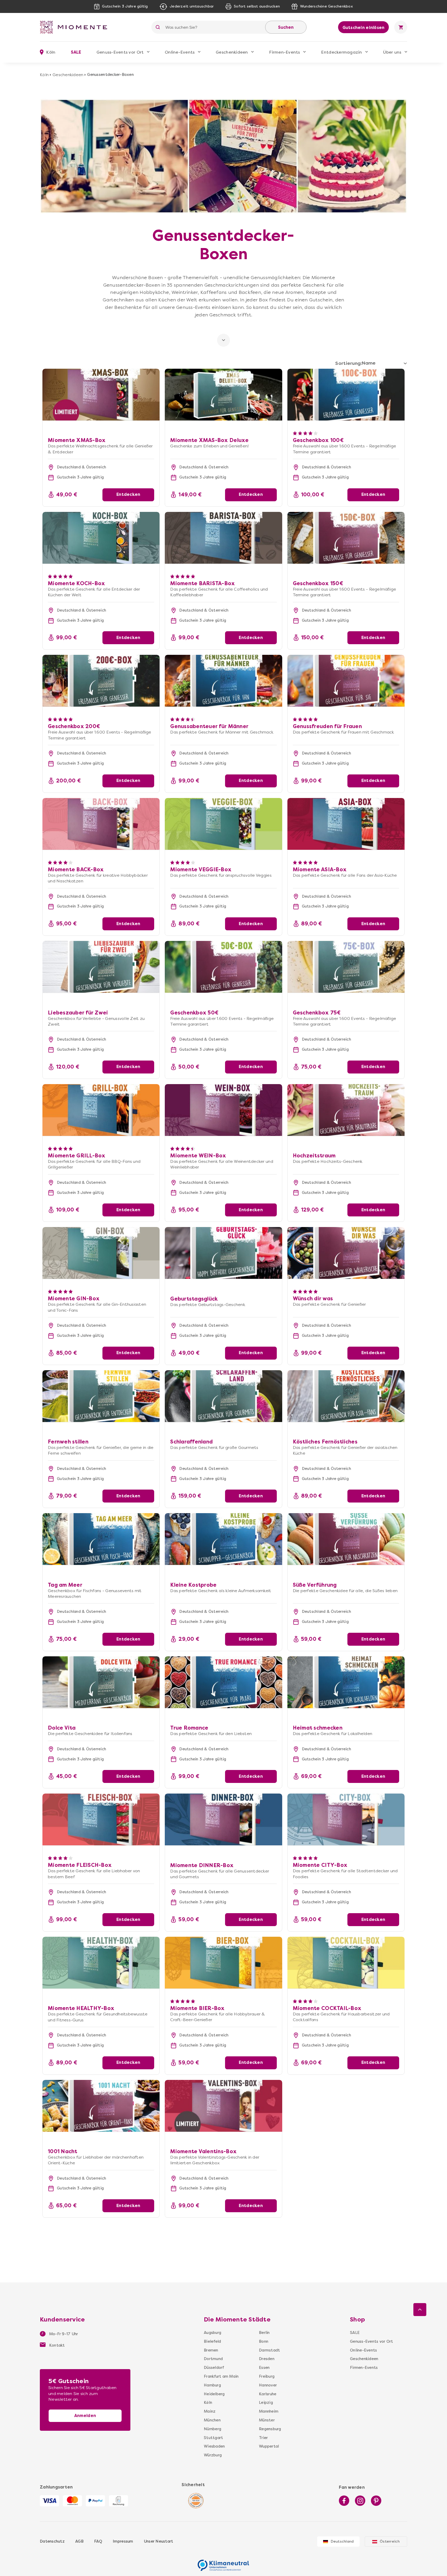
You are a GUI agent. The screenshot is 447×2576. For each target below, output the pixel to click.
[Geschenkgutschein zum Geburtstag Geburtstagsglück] (223, 1253)
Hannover (268, 2385)
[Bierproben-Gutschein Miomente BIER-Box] (223, 1963)
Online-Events (180, 52)
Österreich (390, 2541)
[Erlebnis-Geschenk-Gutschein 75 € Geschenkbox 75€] (346, 967)
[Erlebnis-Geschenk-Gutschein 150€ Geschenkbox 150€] (346, 538)
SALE (76, 52)
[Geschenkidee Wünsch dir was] (346, 1253)
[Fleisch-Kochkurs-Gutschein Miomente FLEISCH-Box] (101, 1819)
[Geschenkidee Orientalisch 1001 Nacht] (101, 2106)
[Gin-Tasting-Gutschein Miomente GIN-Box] (101, 1253)
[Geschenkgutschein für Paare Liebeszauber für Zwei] (101, 967)
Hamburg (212, 2385)
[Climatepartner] (224, 2563)
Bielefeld (212, 2341)
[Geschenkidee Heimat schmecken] (346, 1682)
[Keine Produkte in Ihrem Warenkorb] (401, 27)
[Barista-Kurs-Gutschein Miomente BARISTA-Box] (223, 538)
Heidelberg (214, 2394)
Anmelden (85, 2416)
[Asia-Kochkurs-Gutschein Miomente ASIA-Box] (346, 824)
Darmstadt (269, 2350)
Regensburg (270, 2429)
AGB (79, 2541)
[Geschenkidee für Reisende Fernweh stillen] (101, 1396)
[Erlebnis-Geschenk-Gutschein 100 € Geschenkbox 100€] (346, 395)
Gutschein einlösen (364, 28)
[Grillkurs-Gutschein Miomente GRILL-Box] (101, 1110)
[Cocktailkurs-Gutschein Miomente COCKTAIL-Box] (346, 1963)
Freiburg (267, 2376)
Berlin (264, 2333)
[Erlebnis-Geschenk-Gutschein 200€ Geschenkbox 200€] (101, 681)
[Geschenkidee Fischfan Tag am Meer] (101, 1539)
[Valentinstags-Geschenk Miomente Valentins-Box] (223, 2106)
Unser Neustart (159, 2541)
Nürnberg (213, 2429)
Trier (263, 2438)
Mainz (210, 2411)
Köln (44, 75)
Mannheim (269, 2411)
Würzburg (213, 2455)
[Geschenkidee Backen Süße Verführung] (346, 1539)
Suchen (286, 27)
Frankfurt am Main (221, 2376)
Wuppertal (269, 2446)
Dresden (267, 2359)
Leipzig (266, 2403)
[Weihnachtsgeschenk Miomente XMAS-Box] (101, 372)
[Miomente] (76, 27)
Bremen (211, 2350)
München (212, 2420)
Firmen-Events (284, 52)
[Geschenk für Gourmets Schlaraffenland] (223, 1396)
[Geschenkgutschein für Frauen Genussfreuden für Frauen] (346, 681)
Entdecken (128, 494)
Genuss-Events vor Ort (120, 52)
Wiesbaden (214, 2446)
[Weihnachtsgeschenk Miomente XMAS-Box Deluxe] (223, 372)
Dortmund (213, 2359)
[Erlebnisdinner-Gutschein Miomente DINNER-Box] (223, 1819)
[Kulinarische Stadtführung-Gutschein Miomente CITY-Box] (346, 1819)
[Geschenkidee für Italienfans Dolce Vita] (101, 1682)
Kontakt (57, 2345)
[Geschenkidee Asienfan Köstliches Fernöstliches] (346, 1396)
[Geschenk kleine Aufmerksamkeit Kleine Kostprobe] (223, 1539)
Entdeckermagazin (341, 52)
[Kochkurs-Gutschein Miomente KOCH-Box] (101, 538)
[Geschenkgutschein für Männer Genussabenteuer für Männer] (223, 681)
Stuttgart (213, 2438)
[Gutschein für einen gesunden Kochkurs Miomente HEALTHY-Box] (101, 1963)
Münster (267, 2420)
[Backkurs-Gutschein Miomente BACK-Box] (101, 824)
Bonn (264, 2341)
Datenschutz (52, 2541)
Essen (264, 2368)
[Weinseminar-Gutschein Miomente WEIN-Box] (223, 1110)
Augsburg (213, 2333)
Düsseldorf (214, 2368)
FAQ (98, 2541)
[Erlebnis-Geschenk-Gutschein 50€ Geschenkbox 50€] (223, 967)
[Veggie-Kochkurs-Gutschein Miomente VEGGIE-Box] (223, 824)
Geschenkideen (232, 52)
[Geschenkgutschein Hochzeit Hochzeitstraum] (346, 1110)
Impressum (123, 2541)
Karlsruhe (268, 2394)
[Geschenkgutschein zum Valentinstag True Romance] (223, 1682)
